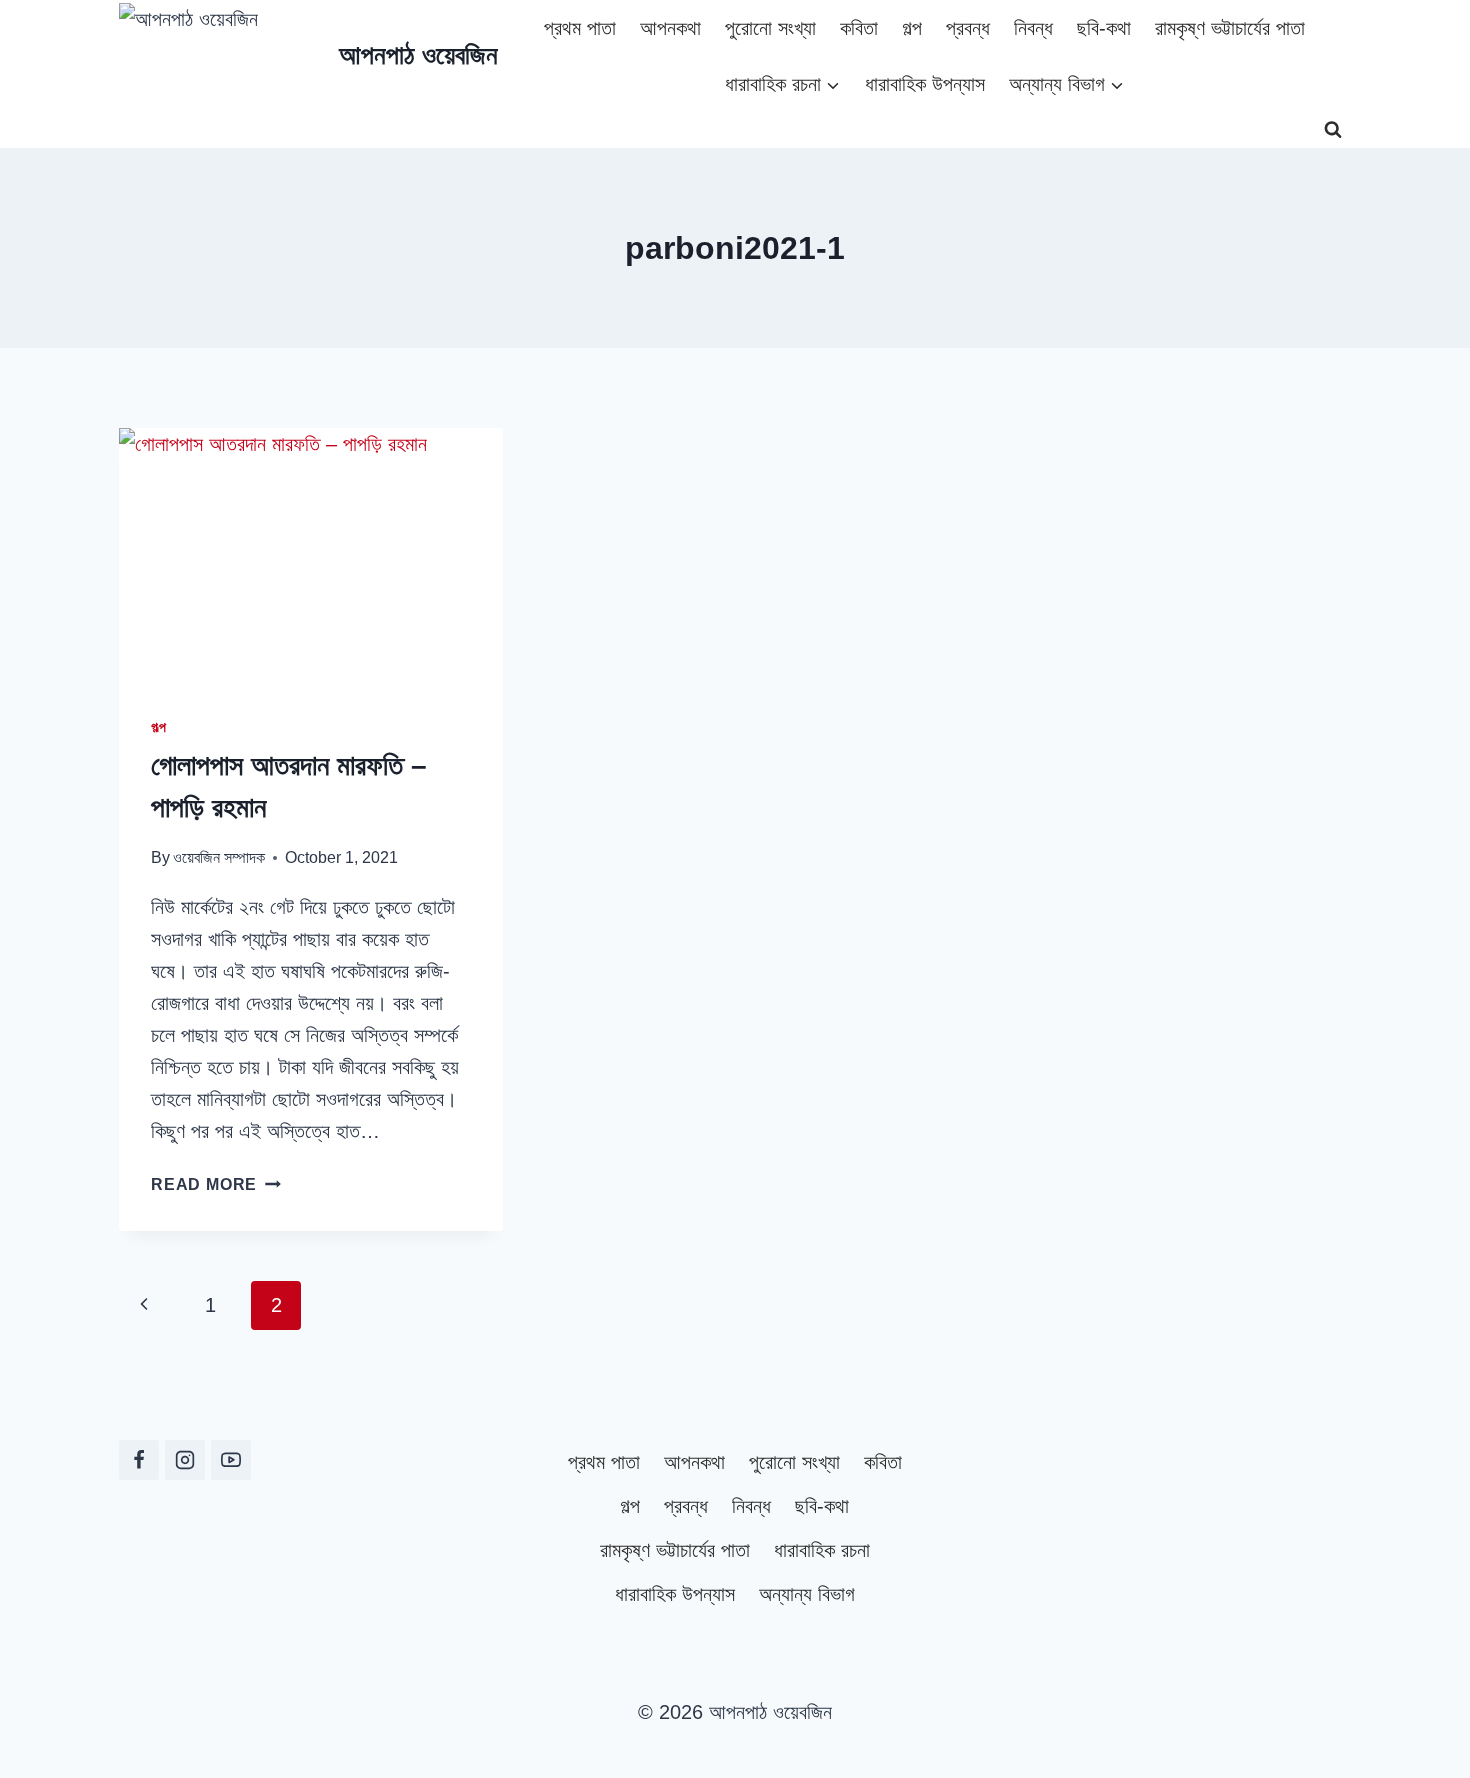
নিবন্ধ (1033, 28)
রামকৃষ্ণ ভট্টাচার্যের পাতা (1230, 28)
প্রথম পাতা (580, 28)
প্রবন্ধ (968, 28)
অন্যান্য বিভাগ (807, 1594)
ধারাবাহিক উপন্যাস (925, 84)
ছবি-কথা (1104, 28)
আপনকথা (670, 28)
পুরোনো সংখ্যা (770, 28)
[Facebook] (139, 1460)
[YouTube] (231, 1460)
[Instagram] (185, 1460)
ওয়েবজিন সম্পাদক (219, 857)
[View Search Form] (1333, 130)
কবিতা (859, 28)
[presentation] (311, 556)
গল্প (912, 28)
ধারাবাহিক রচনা (822, 1550)
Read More (216, 1184)
